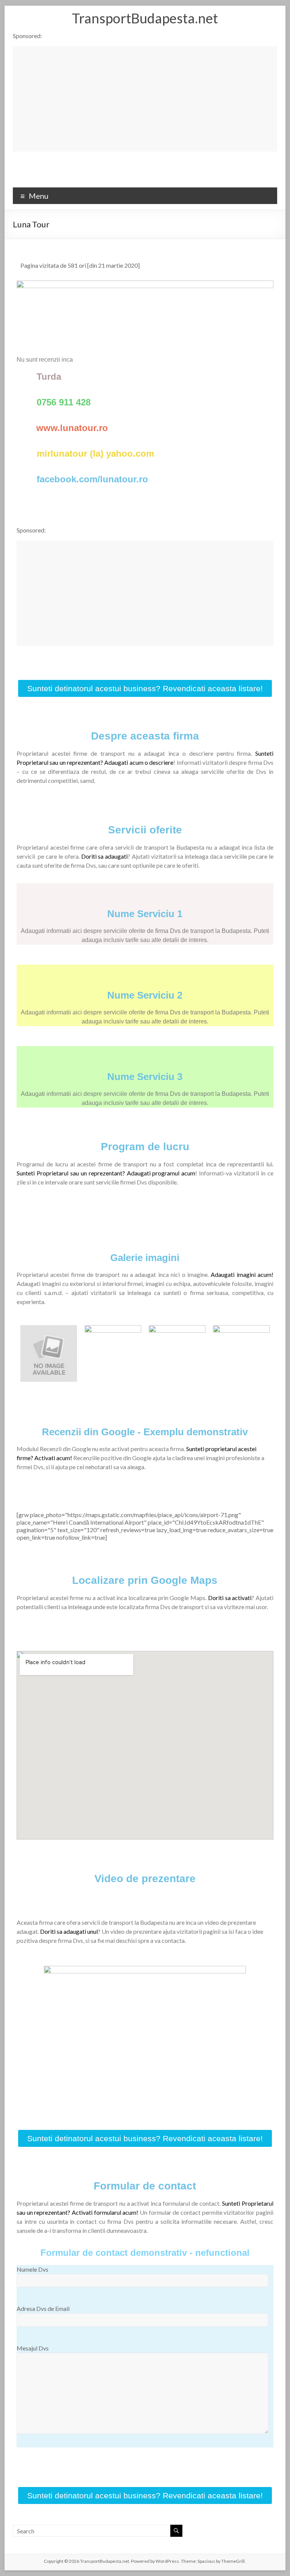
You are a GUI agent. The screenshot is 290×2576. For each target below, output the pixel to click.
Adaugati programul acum (161, 1173)
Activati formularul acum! (105, 2212)
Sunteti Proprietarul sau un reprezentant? (72, 1173)
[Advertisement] (145, 99)
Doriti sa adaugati (105, 856)
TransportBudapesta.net (145, 18)
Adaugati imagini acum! (242, 1274)
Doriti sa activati (230, 1598)
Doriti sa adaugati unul (69, 1931)
